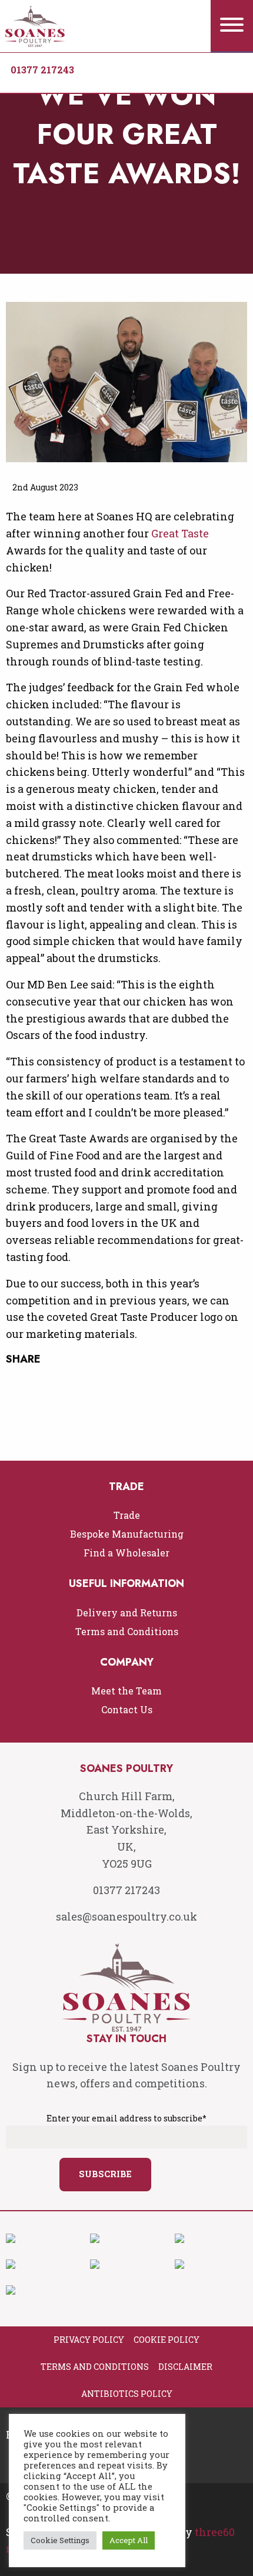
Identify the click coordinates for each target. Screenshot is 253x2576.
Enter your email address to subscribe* (126, 2118)
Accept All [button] (129, 2540)
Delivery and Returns (127, 1612)
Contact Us (127, 1709)
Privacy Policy (89, 2340)
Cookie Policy (167, 2340)
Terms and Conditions (127, 1631)
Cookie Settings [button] (60, 2540)
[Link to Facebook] (17, 80)
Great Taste (180, 533)
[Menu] (232, 26)
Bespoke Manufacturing (127, 1534)
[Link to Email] (64, 80)
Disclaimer (185, 2367)
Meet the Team (126, 1691)
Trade (127, 1515)
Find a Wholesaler (126, 1553)
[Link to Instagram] (40, 80)
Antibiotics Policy (127, 2394)
